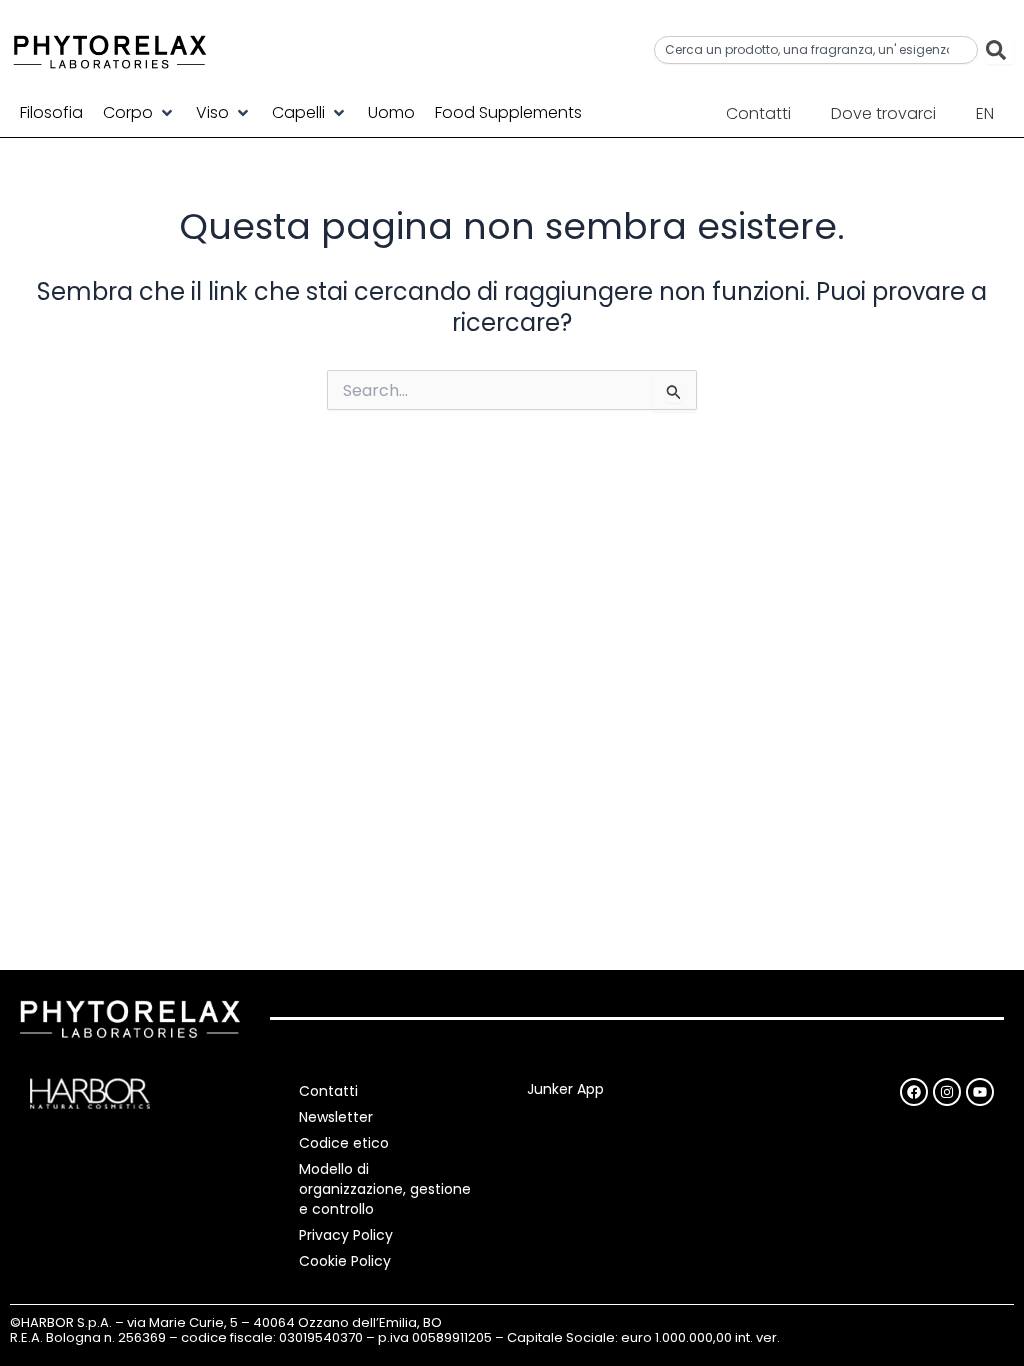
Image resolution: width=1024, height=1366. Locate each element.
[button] (139, 113)
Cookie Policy (345, 1261)
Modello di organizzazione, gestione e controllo (385, 1189)
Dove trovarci (883, 113)
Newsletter (336, 1117)
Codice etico (344, 1143)
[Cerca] (1000, 50)
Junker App (565, 1089)
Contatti (758, 113)
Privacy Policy (346, 1235)
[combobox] (816, 50)
